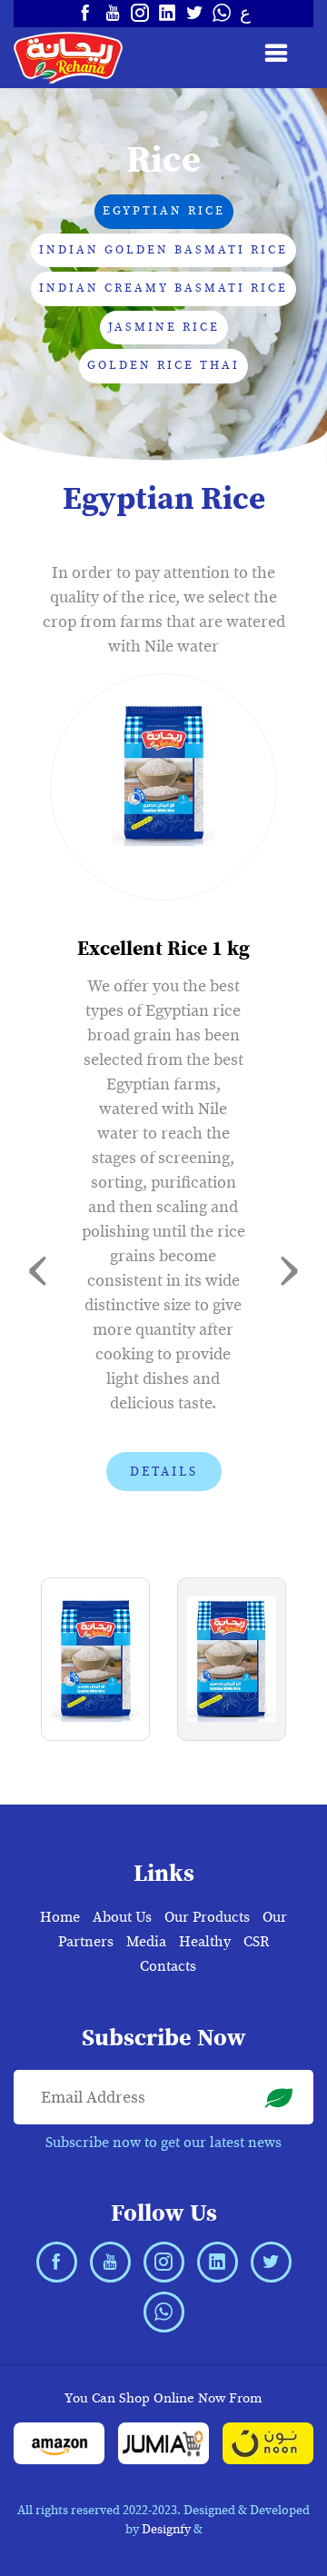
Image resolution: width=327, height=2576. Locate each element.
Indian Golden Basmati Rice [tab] (163, 250)
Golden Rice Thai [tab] (163, 365)
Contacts (168, 1966)
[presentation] (38, 1266)
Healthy (205, 1942)
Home (60, 1917)
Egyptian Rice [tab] (164, 211)
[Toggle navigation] (282, 53)
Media (146, 1942)
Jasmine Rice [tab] (164, 327)
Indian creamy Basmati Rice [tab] (163, 288)
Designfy (166, 2529)
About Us (122, 1917)
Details (164, 1472)
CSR (256, 1942)
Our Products (207, 1917)
